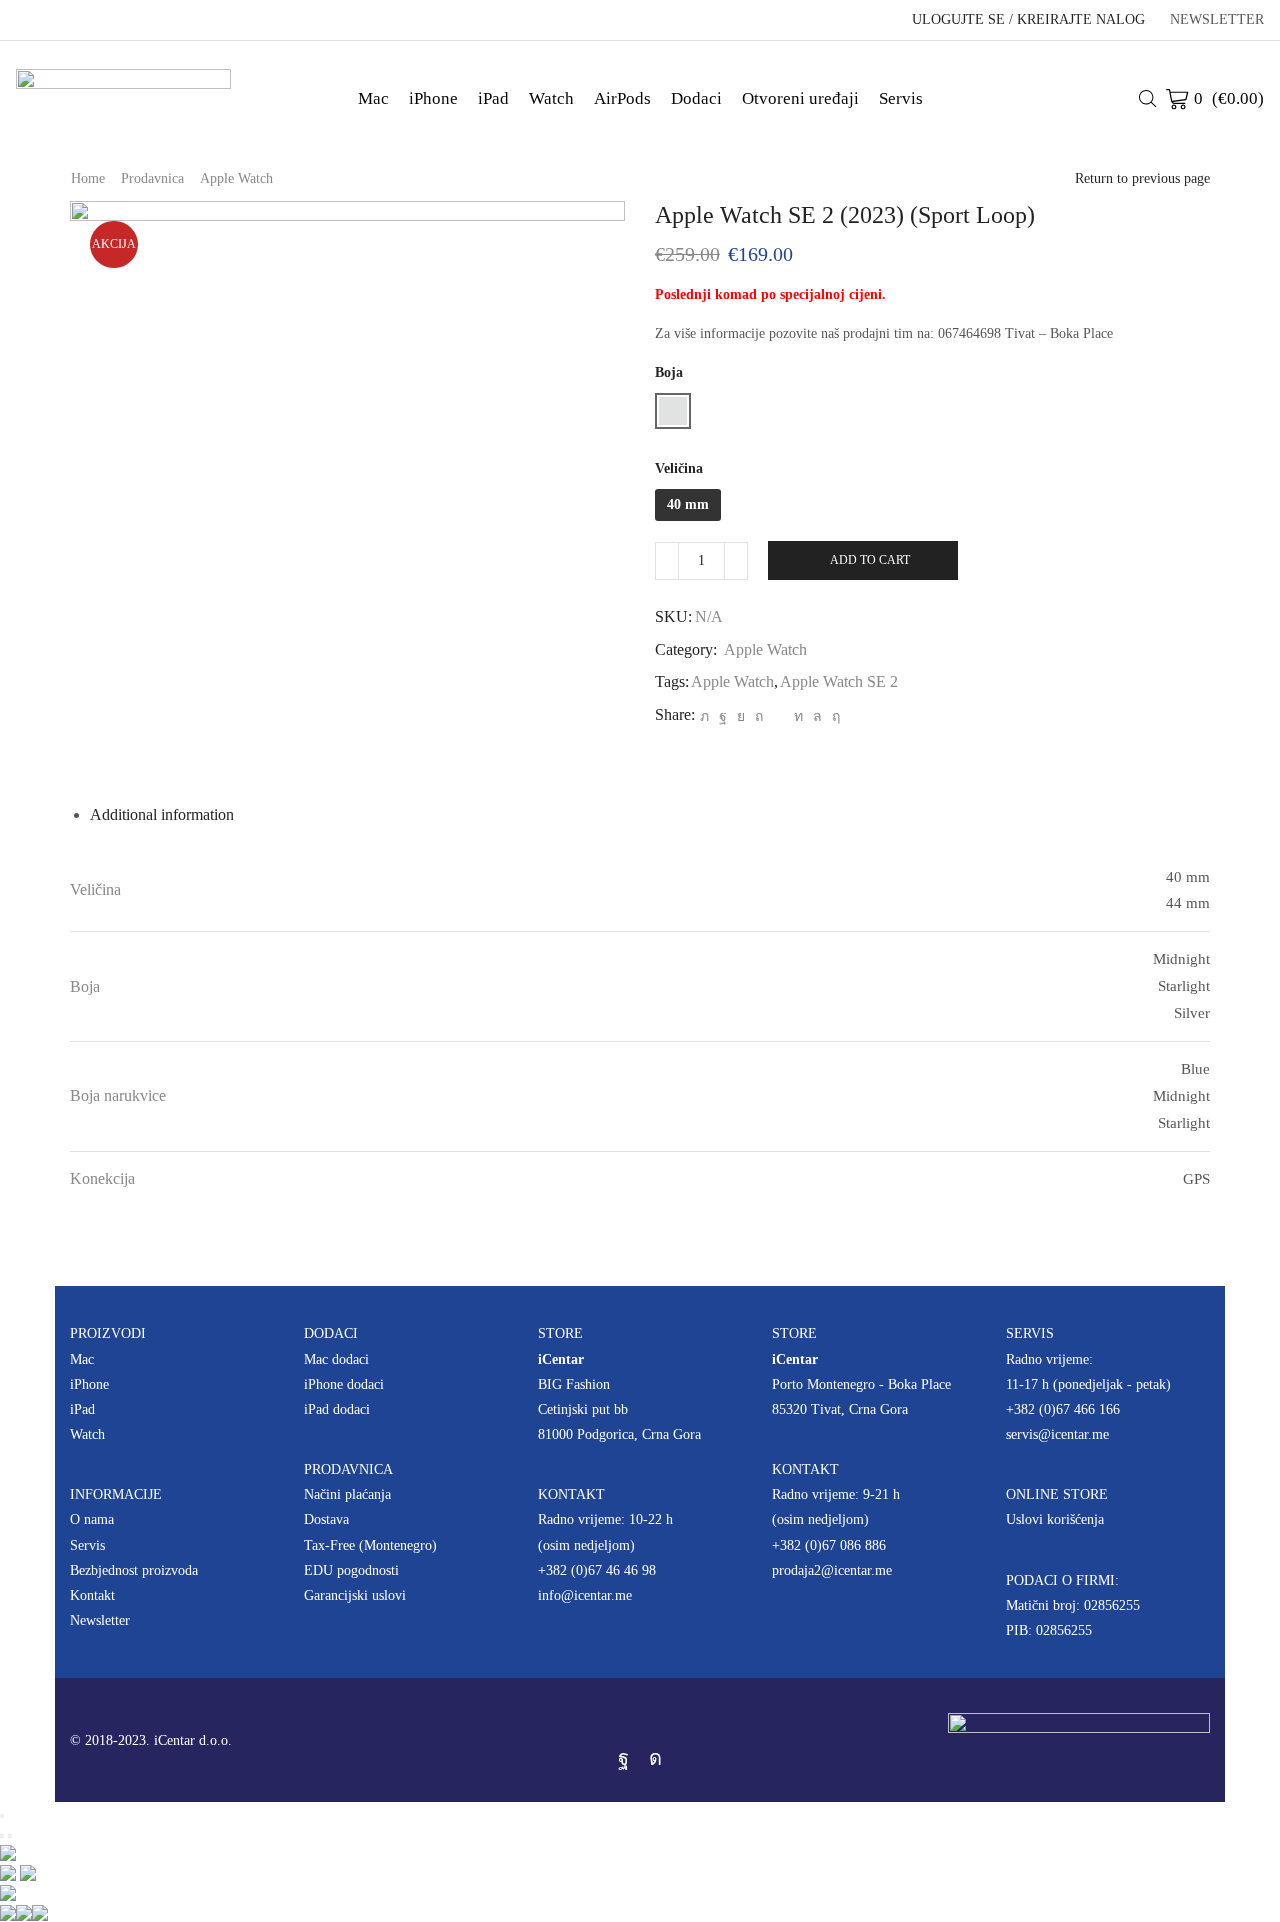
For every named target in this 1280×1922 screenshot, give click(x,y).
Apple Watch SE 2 (839, 681)
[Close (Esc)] (2, 1816)
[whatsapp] (817, 716)
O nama (92, 1519)
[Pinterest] (759, 716)
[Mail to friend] (778, 716)
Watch (551, 98)
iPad (493, 98)
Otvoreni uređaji (800, 98)
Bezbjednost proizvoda (134, 1570)
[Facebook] (723, 716)
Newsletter (100, 1620)
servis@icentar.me (1057, 1434)
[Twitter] (704, 716)
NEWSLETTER (1217, 20)
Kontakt (92, 1595)
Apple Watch (236, 178)
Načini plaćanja (347, 1494)
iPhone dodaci (344, 1384)
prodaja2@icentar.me (832, 1570)
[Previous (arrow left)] (2, 1836)
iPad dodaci (337, 1409)
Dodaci (696, 98)
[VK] (741, 716)
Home (88, 178)
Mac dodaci (336, 1359)
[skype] (833, 716)
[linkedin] (798, 716)
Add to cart (870, 560)
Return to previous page (1142, 178)
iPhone (433, 98)
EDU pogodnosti (351, 1570)
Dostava (326, 1519)
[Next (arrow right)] (10, 1836)
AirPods (622, 98)
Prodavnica (152, 178)
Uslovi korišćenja (1055, 1519)
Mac (373, 98)
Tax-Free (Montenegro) (370, 1545)
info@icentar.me (585, 1595)
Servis (901, 98)
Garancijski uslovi (355, 1595)
